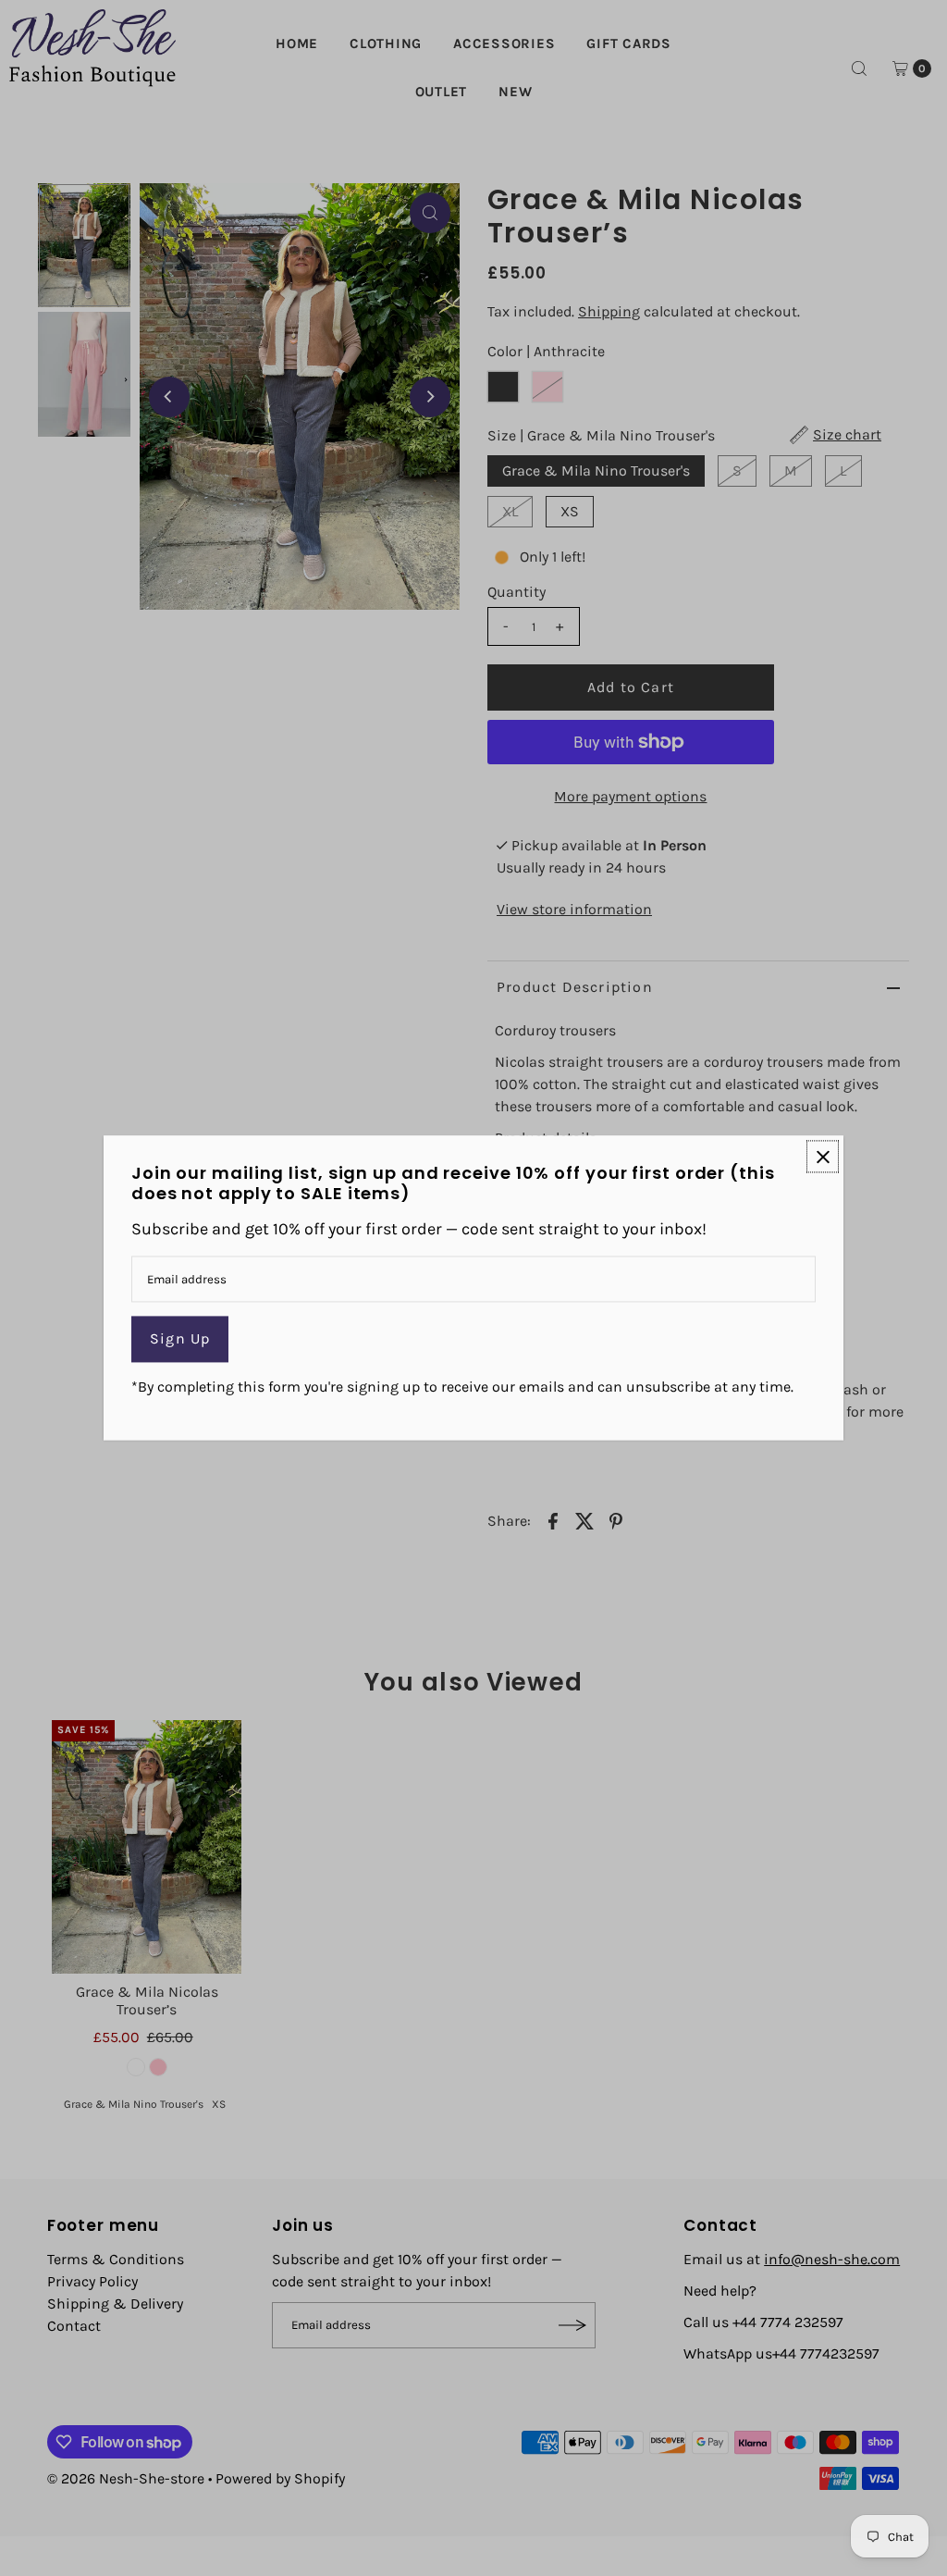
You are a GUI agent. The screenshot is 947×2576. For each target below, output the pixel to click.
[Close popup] (823, 1156)
